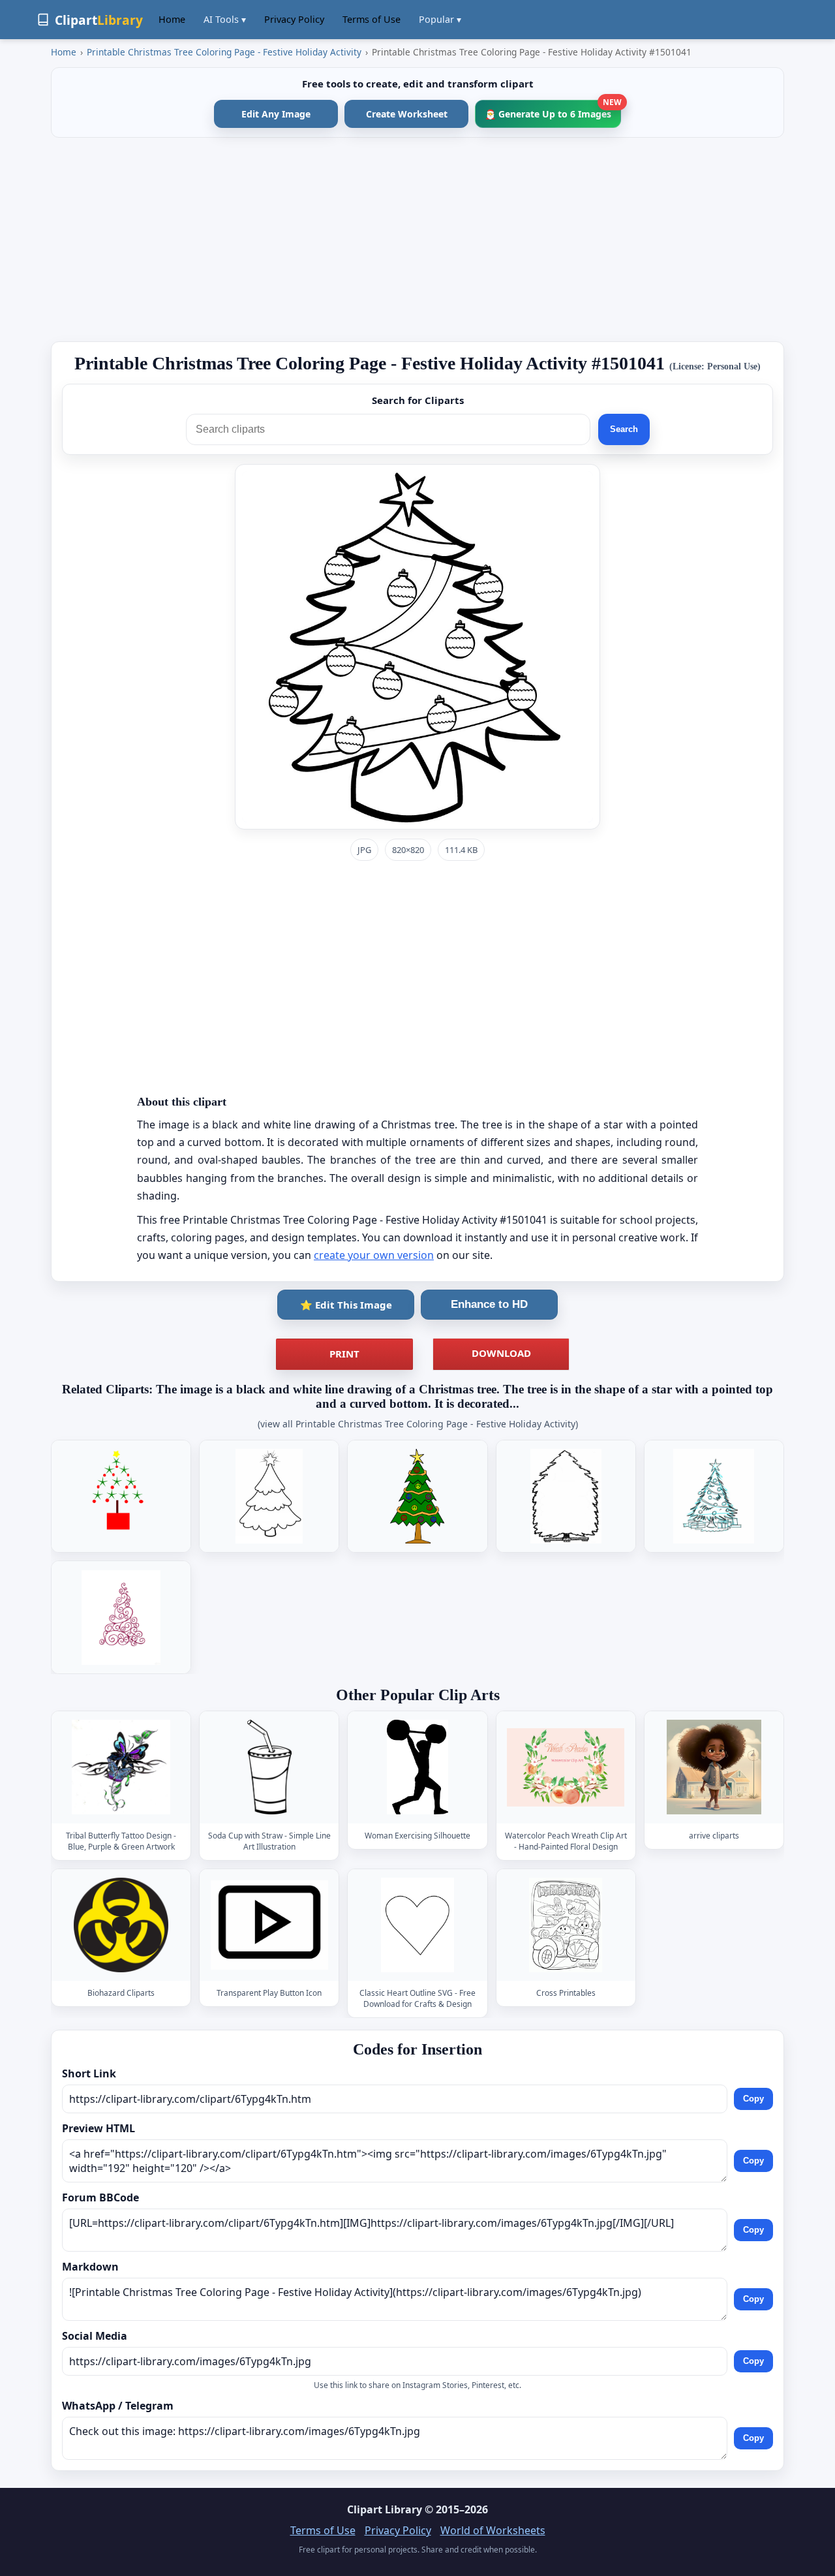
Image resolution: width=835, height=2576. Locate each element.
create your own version (374, 1255)
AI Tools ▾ (225, 19)
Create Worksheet (407, 114)
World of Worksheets (493, 2530)
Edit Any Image (276, 114)
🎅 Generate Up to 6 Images (553, 110)
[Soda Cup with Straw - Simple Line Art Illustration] (269, 1767)
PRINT (344, 1354)
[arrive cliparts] (714, 1767)
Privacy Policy (294, 19)
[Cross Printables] (566, 1925)
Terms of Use (372, 19)
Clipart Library (385, 2509)
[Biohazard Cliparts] (121, 1925)
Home (172, 19)
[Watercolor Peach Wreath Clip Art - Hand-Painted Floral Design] (566, 1767)
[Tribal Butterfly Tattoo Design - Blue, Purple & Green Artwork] (121, 1767)
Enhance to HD (489, 1304)
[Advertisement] (417, 240)
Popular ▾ (440, 19)
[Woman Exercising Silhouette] (417, 1767)
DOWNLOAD (501, 1353)
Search (624, 429)
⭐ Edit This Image (346, 1305)
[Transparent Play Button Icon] (269, 1925)
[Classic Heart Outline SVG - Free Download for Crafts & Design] (417, 1925)
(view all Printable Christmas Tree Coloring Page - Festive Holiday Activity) (418, 1424)
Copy (753, 2099)
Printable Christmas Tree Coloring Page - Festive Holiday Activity (224, 52)
